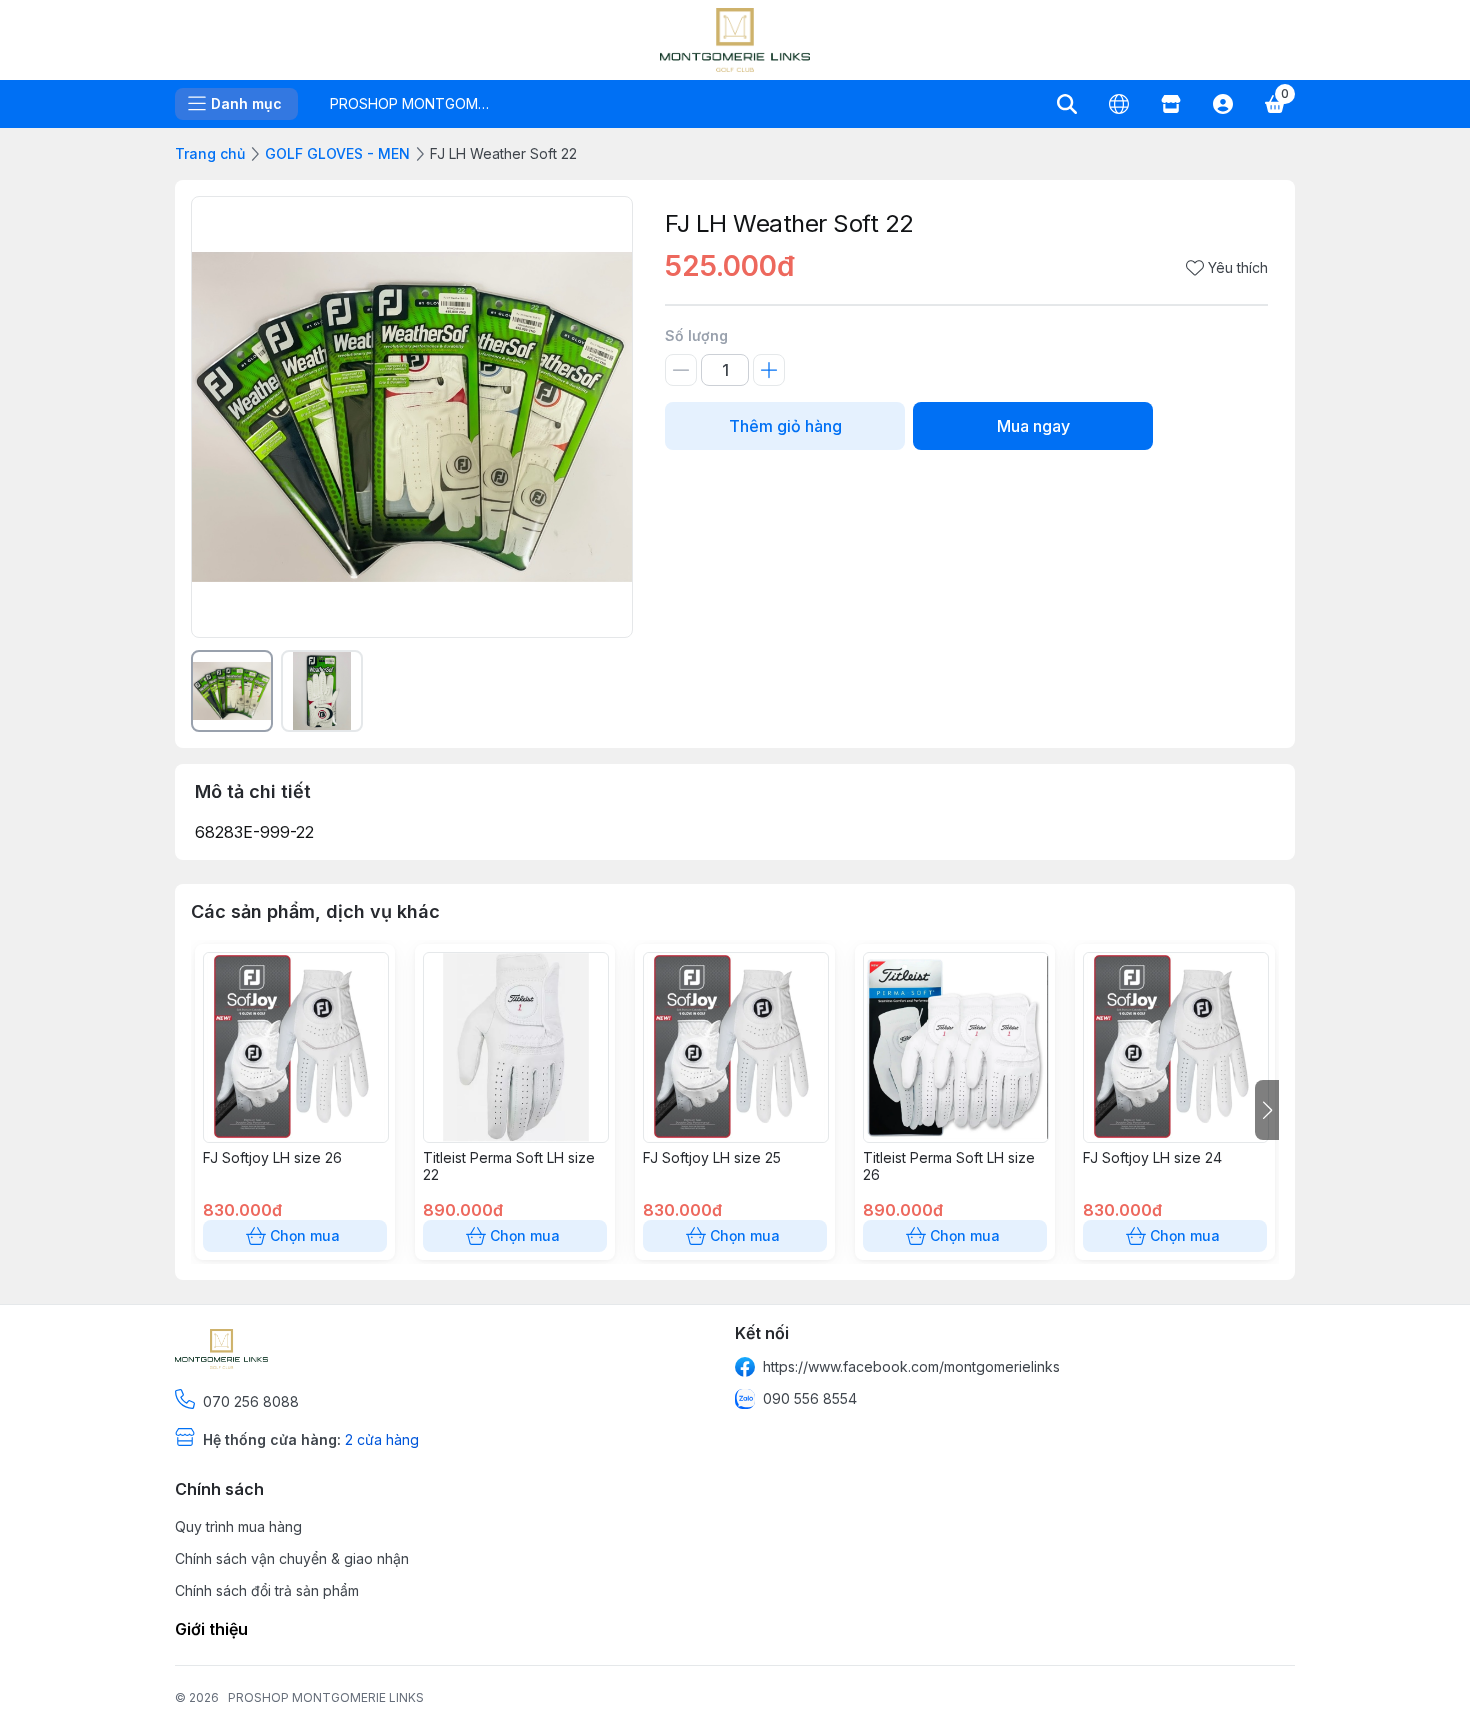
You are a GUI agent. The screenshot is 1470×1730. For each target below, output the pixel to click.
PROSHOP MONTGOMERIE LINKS (326, 1697)
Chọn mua (305, 1235)
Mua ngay (1033, 426)
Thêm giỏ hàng (785, 426)
